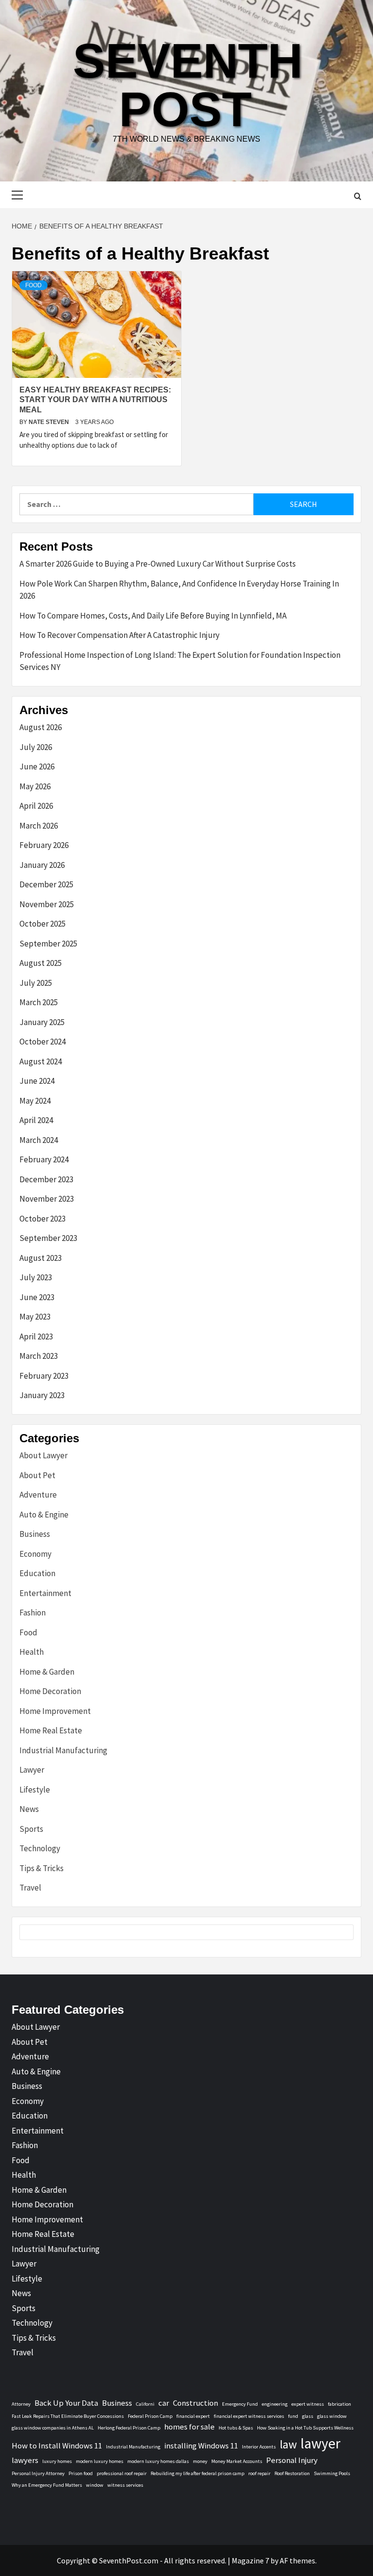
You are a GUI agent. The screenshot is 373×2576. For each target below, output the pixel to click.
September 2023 (48, 1238)
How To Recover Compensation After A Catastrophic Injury (119, 635)
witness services (125, 2485)
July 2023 (36, 1277)
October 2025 (42, 924)
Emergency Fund (240, 2404)
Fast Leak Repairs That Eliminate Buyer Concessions (68, 2416)
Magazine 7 (250, 2560)
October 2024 (42, 1042)
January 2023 (42, 1395)
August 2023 (41, 1258)
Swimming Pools (332, 2473)
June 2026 (37, 766)
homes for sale (189, 2427)
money (200, 2461)
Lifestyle (35, 1790)
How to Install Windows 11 (57, 2446)
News (29, 1809)
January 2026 (42, 865)
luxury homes (57, 2461)
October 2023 (42, 1219)
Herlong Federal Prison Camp (129, 2428)
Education (37, 1573)
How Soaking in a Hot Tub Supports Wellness (305, 2428)
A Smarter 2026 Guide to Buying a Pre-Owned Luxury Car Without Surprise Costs (158, 564)
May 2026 (35, 786)
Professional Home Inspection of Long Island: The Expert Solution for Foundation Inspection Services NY (180, 661)
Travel (30, 1888)
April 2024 (36, 1120)
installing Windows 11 (201, 2446)
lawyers (25, 2460)
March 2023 (39, 1356)
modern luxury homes (100, 2461)
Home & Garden (47, 1672)
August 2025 (41, 963)
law (288, 2444)
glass (308, 2416)
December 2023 (46, 1179)
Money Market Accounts (237, 2461)
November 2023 (47, 1199)
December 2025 (46, 884)
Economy (35, 1554)
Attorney (21, 2404)
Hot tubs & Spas (236, 2428)
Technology (40, 1848)
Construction (195, 2403)
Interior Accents (259, 2447)
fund (293, 2416)
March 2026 (39, 826)
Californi (145, 2404)
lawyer (321, 2443)
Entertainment (45, 1593)
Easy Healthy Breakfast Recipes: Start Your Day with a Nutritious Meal (95, 400)
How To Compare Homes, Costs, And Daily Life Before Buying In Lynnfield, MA (153, 616)
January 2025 (42, 1022)
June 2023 (37, 1297)
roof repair (259, 2473)
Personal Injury (292, 2460)
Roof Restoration (292, 2473)
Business (35, 1534)
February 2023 (44, 1376)
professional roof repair (122, 2473)
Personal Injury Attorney (38, 2473)
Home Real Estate (51, 1730)
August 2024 (41, 1061)
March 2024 (39, 1140)
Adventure (38, 1495)
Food (34, 285)
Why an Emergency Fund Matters (47, 2485)
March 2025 (39, 1002)
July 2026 (36, 747)
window (95, 2485)
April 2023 (36, 1337)
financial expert (193, 2416)
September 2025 (48, 944)
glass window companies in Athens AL (53, 2428)
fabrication (339, 2404)
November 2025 (47, 904)
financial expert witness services (249, 2416)
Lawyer (32, 1770)
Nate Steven (50, 422)
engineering (275, 2404)
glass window (332, 2416)
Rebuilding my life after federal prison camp (197, 2473)
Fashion (33, 1613)
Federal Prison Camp (150, 2416)
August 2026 (41, 727)
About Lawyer (43, 1455)
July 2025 (36, 983)
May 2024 (35, 1101)
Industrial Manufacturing (63, 1750)
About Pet (37, 1475)
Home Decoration (50, 1691)
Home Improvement (55, 1711)
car (164, 2403)
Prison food (81, 2473)
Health (32, 1652)
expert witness (308, 2404)
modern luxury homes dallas (158, 2461)
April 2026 (36, 806)
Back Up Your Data (66, 2403)
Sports (31, 1829)
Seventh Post (188, 85)
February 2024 (44, 1159)
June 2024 (37, 1081)
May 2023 (35, 1317)
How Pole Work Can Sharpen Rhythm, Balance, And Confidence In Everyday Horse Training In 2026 (179, 590)
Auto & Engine (44, 1515)
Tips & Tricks (42, 1868)
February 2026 (44, 845)
